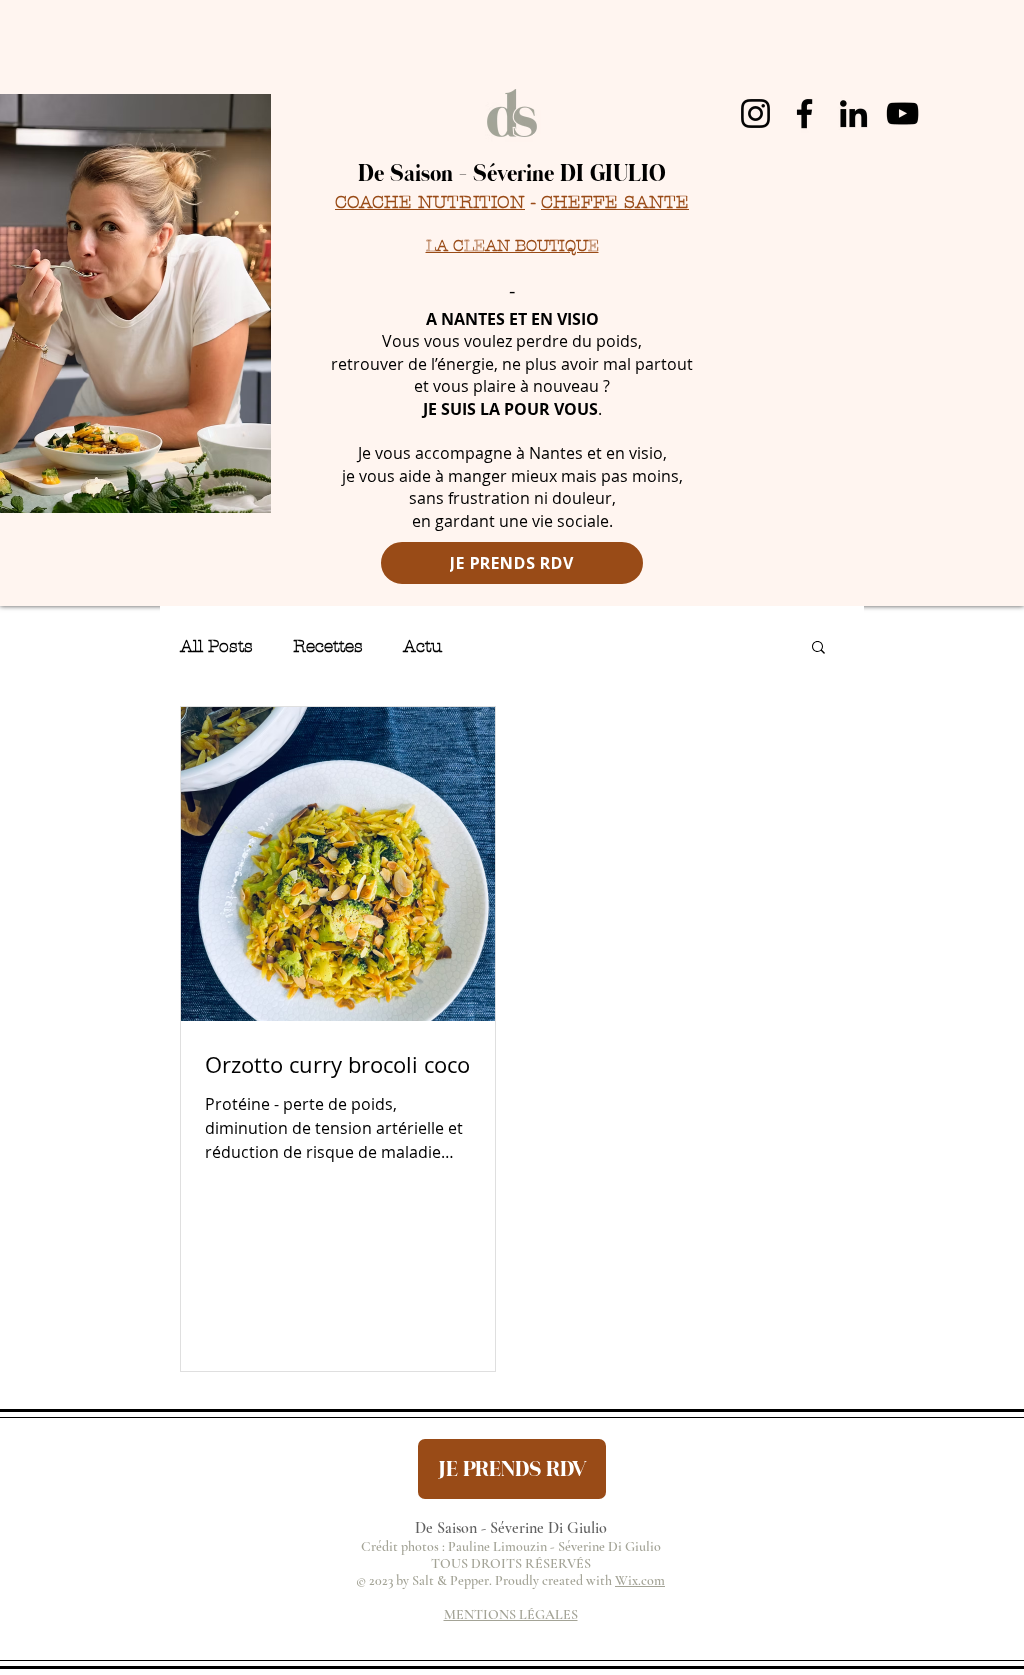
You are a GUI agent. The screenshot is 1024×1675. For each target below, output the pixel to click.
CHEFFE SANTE (615, 202)
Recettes (328, 646)
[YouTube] (902, 113)
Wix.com (640, 1580)
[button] (818, 648)
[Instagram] (755, 113)
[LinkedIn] (853, 113)
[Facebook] (804, 113)
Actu (422, 646)
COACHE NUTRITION (430, 202)
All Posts (216, 646)
